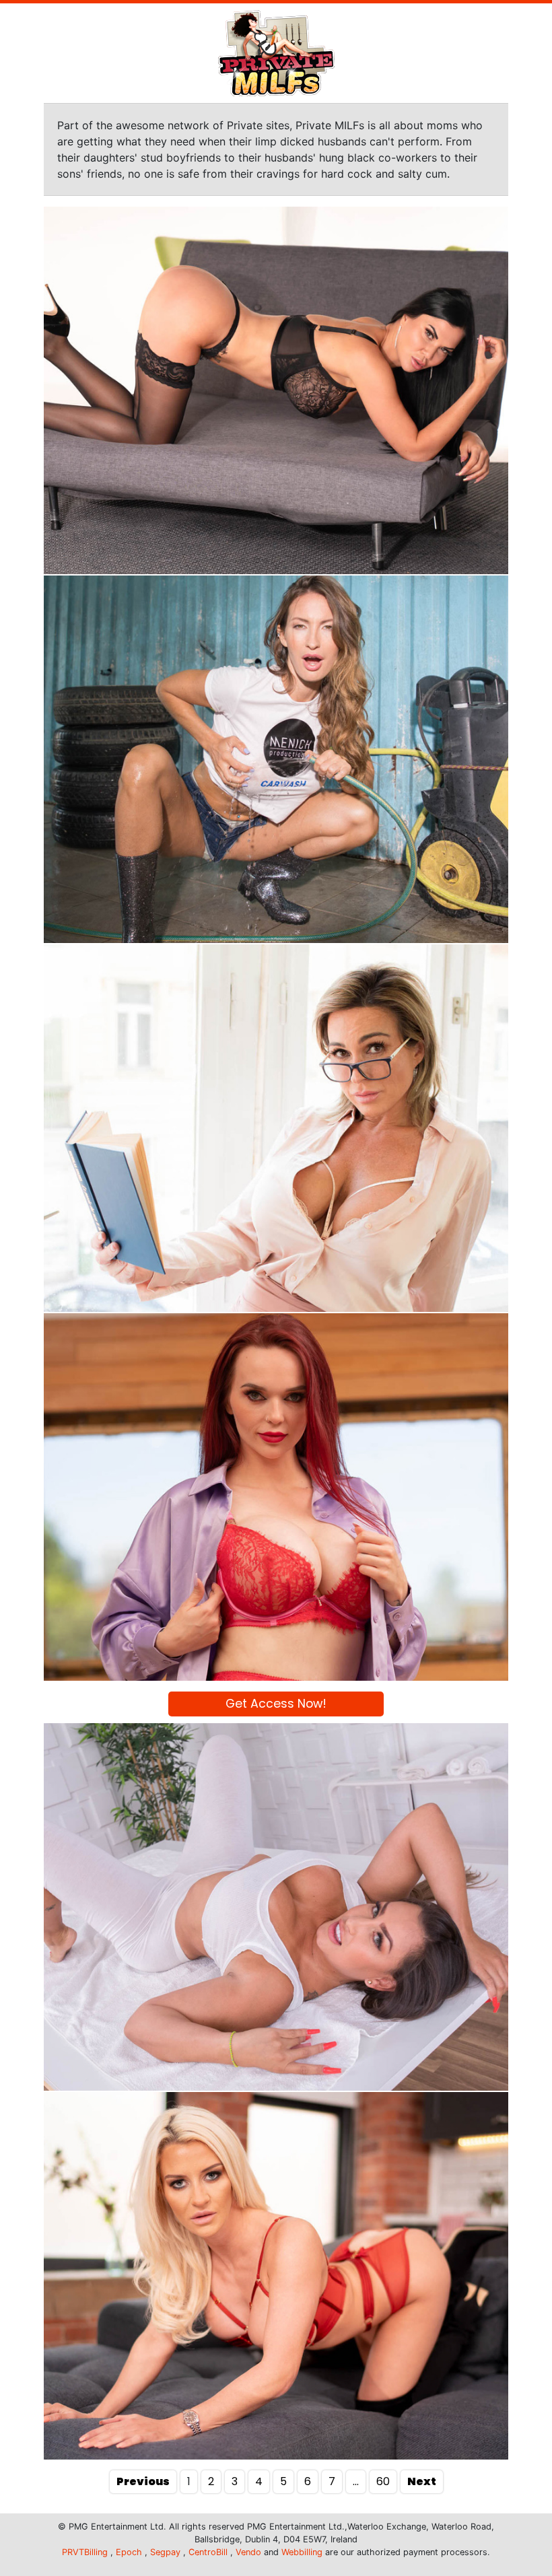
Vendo (248, 2552)
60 (383, 2481)
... (356, 2481)
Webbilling (302, 2552)
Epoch (129, 2552)
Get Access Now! (276, 1704)
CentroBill (208, 2552)
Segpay (165, 2552)
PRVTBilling (85, 2552)
